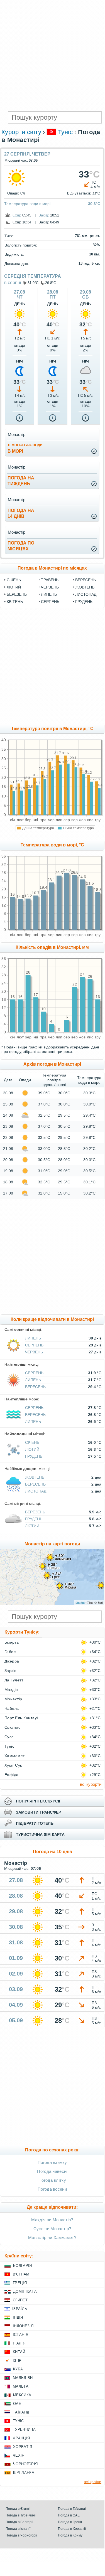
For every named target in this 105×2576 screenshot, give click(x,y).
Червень (50, 587)
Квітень (15, 602)
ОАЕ (17, 2404)
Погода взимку (52, 2162)
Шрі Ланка (24, 2473)
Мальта (21, 2386)
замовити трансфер (38, 1812)
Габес (10, 1652)
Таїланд (21, 2412)
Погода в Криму (70, 2535)
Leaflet (80, 1602)
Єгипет (20, 2300)
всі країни (93, 2482)
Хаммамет (15, 1756)
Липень (49, 594)
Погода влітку (52, 2180)
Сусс (9, 1737)
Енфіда (12, 1775)
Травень (50, 580)
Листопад (86, 594)
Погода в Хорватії (72, 2529)
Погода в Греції (70, 2522)
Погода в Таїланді (72, 2509)
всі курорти (91, 1784)
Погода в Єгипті (18, 2509)
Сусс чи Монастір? (52, 2229)
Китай (19, 2352)
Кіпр (17, 2360)
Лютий (14, 587)
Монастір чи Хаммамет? (52, 2238)
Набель (12, 1708)
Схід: (17, 215)
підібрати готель (35, 1823)
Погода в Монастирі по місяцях (52, 568)
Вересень (86, 580)
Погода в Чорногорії (21, 2535)
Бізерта (12, 1642)
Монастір (13, 1699)
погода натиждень (21, 481)
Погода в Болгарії (19, 2522)
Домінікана (25, 2291)
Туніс (65, 132)
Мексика (22, 2395)
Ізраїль (20, 2309)
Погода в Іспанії (18, 2529)
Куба (18, 2369)
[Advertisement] (52, 55)
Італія (19, 2343)
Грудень (84, 602)
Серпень (50, 602)
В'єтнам (21, 2274)
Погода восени (52, 2189)
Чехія (19, 2455)
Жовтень (85, 587)
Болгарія (23, 2266)
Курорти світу (21, 132)
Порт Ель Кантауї (21, 1718)
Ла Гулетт (14, 1680)
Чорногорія (25, 2464)
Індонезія (23, 2326)
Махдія (11, 1690)
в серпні (13, 283)
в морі (25, 448)
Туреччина (24, 2430)
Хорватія (23, 2447)
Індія (18, 2317)
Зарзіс (10, 1671)
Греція (20, 2283)
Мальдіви (23, 2378)
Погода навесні (52, 2171)
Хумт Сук (13, 1765)
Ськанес (12, 1727)
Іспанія (20, 2335)
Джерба (12, 1661)
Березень (17, 594)
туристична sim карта (40, 1834)
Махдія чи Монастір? (52, 2220)
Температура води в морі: (28, 204)
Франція (21, 2438)
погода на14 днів (21, 513)
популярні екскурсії (38, 1801)
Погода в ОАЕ (69, 2515)
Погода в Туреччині (21, 2515)
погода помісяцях (21, 546)
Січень (14, 580)
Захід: (44, 215)
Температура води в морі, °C (52, 845)
